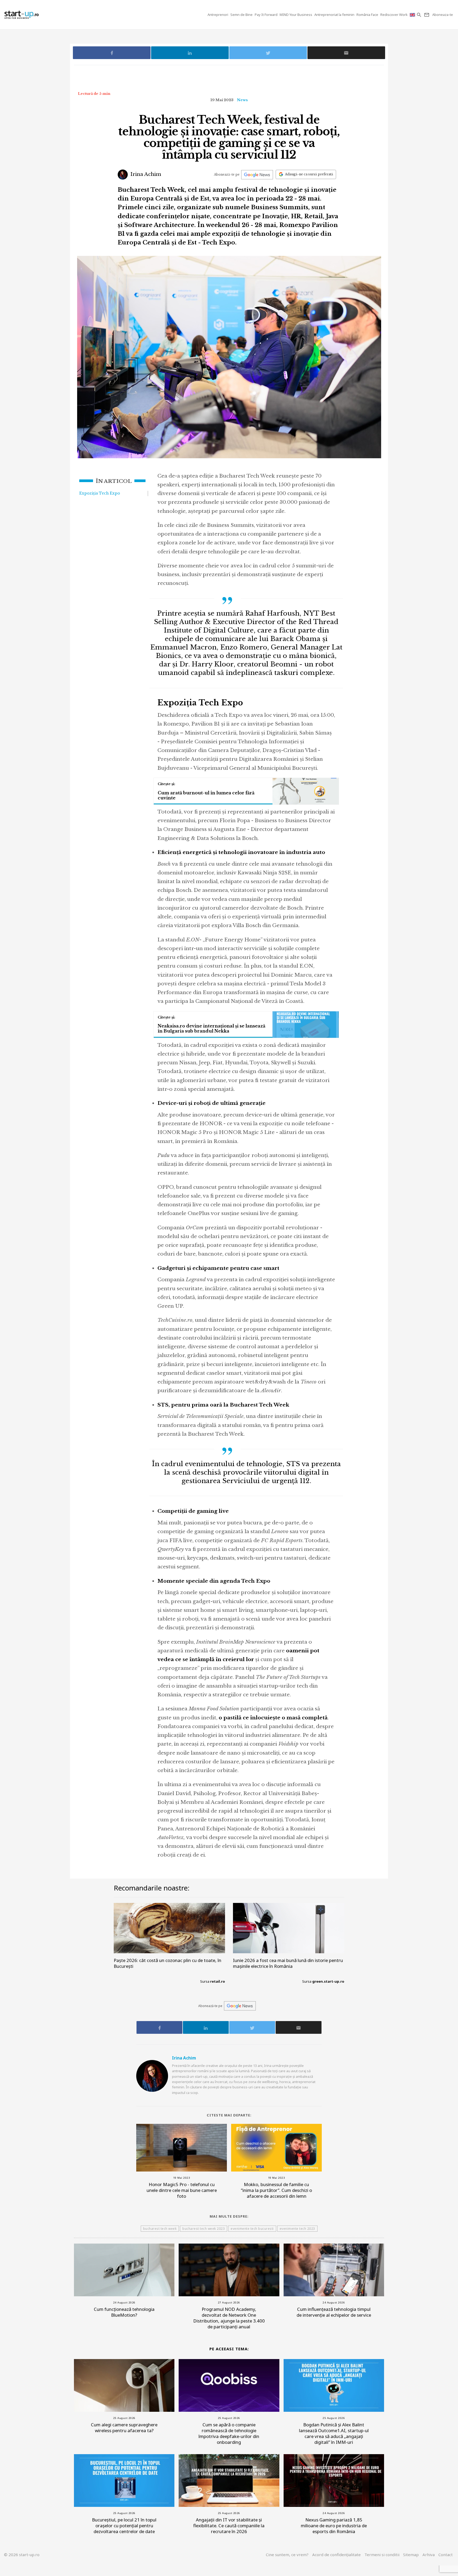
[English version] (413, 15)
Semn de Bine (241, 15)
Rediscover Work (394, 15)
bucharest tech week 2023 (204, 2229)
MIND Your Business (296, 15)
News (242, 100)
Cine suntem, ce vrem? (287, 2555)
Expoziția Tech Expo (100, 493)
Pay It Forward (266, 15)
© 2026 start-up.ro (22, 2555)
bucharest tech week (160, 2229)
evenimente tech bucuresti (252, 2229)
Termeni (382, 2555)
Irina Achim (145, 174)
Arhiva (429, 2555)
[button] (419, 15)
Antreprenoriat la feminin (334, 15)
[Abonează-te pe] (257, 175)
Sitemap (411, 2555)
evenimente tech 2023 (297, 2229)
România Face (367, 15)
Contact (446, 2555)
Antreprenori (218, 15)
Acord (336, 2555)
